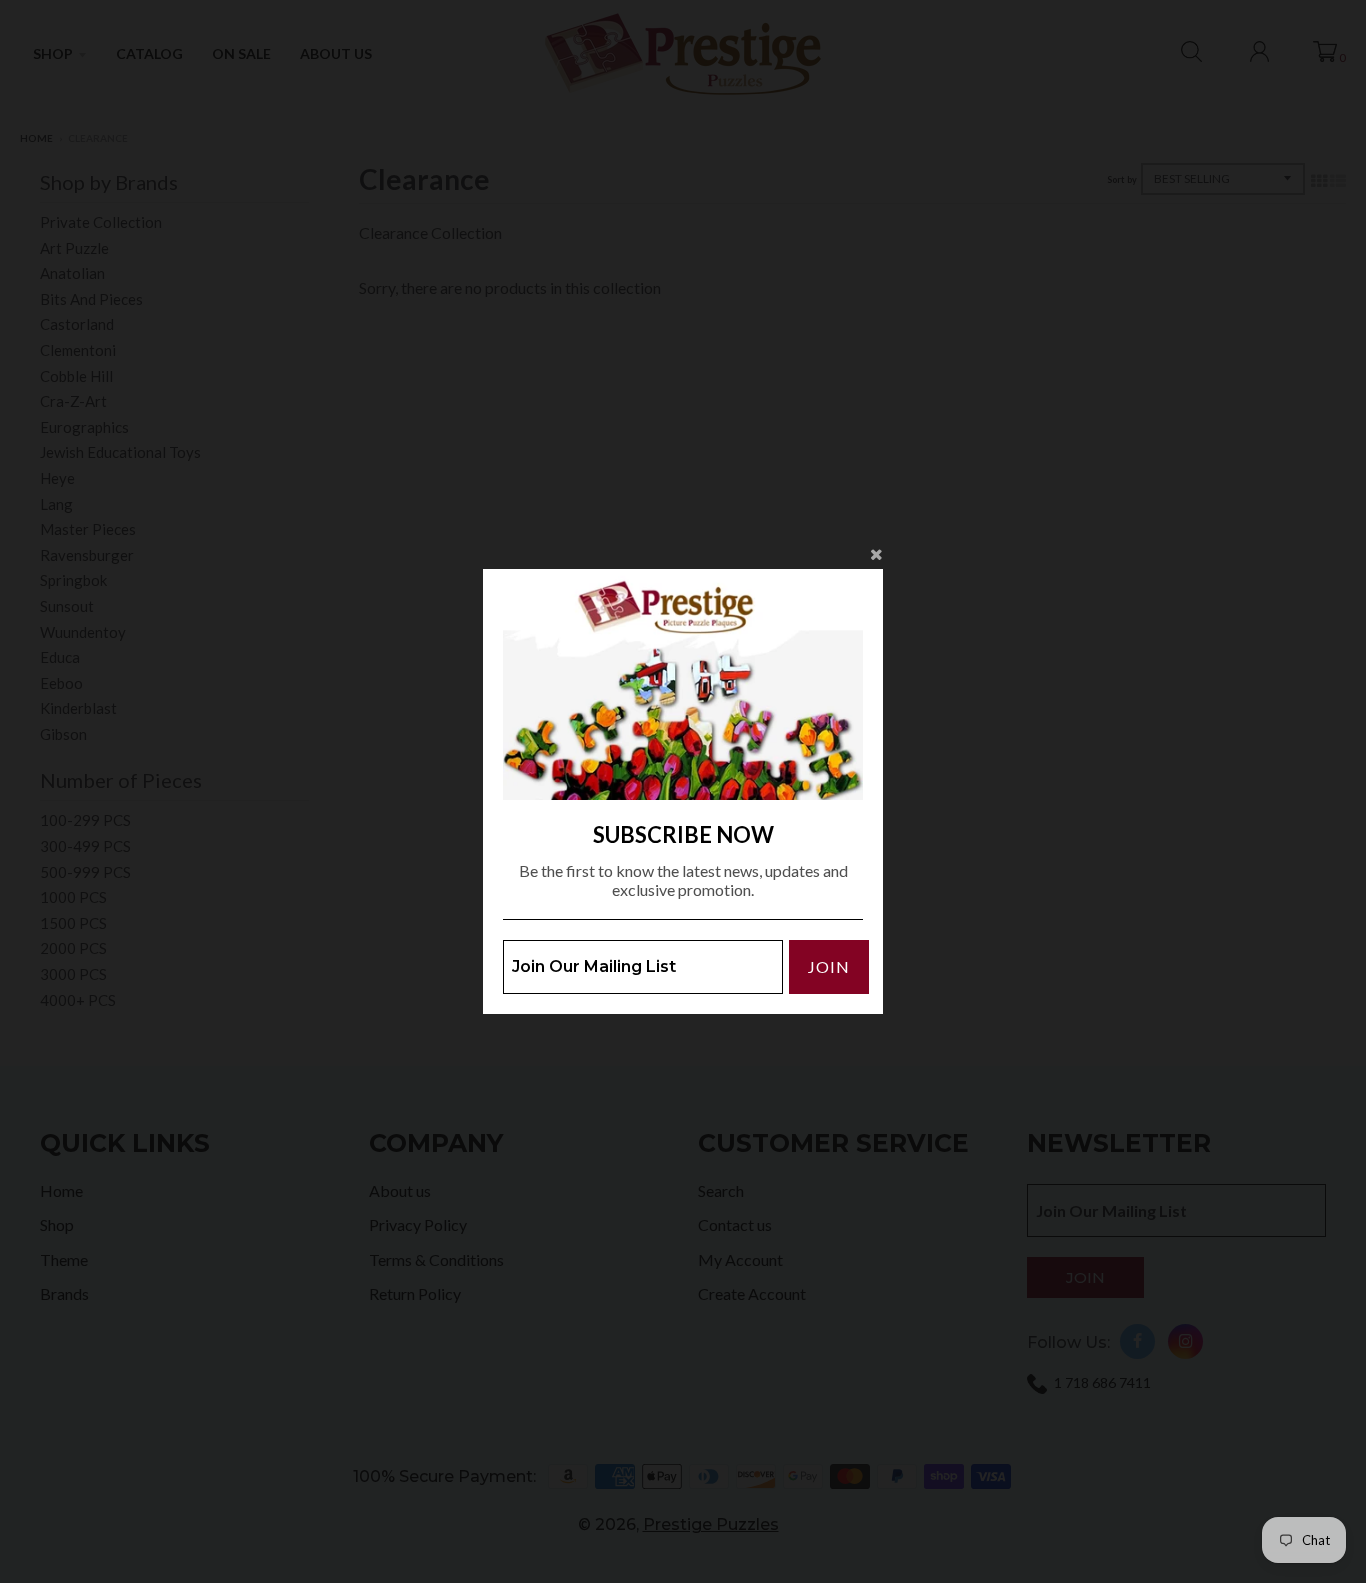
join (829, 966)
